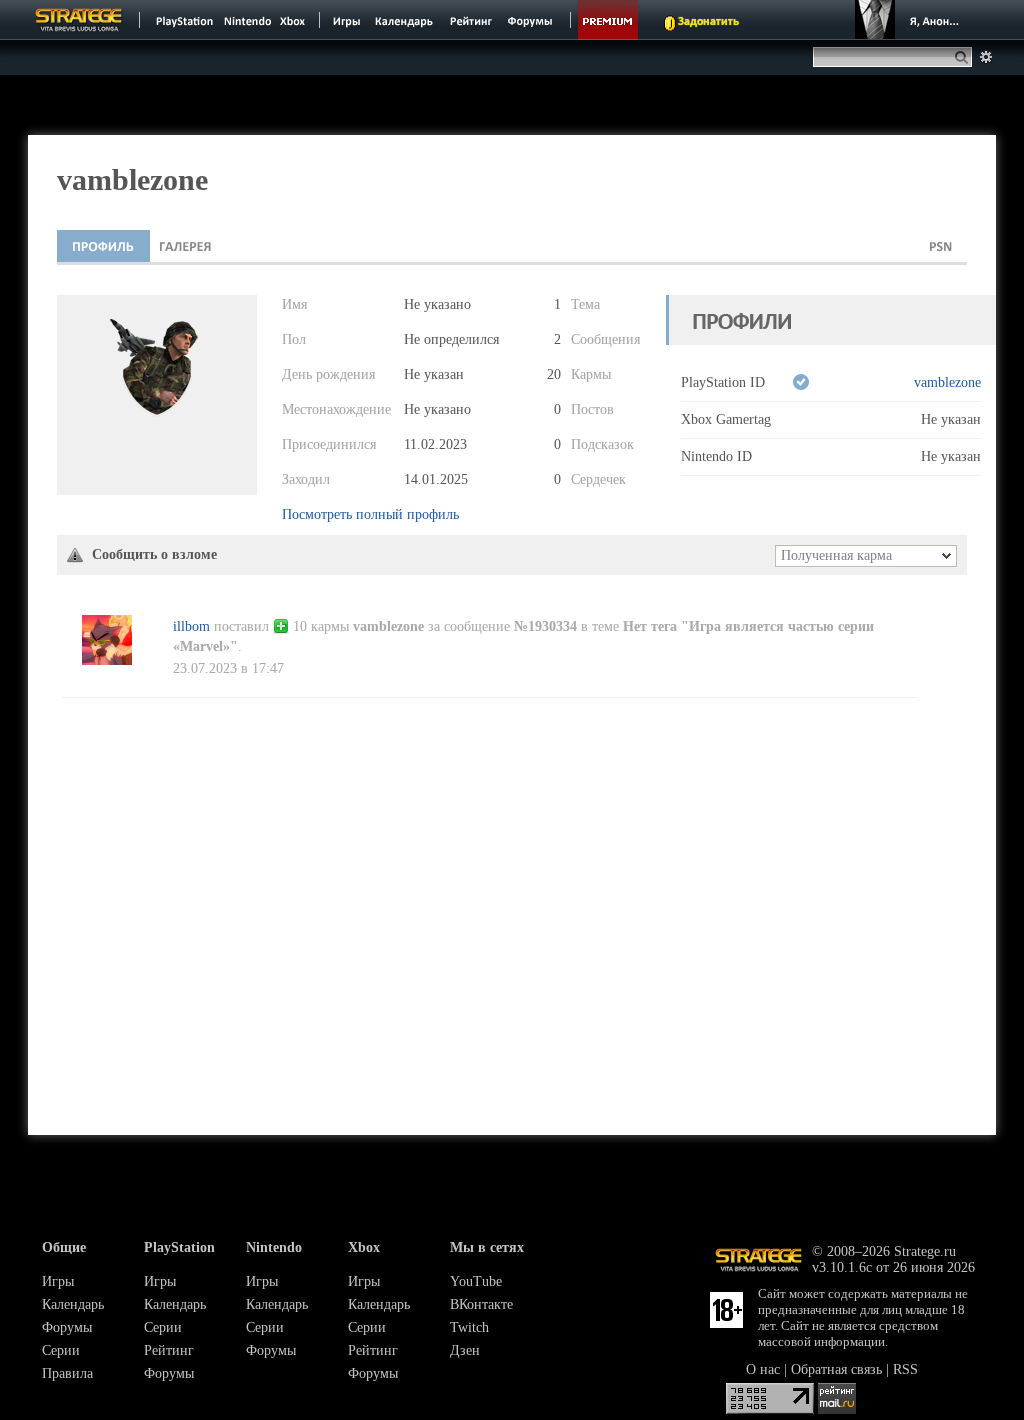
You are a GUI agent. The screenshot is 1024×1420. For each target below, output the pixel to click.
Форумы (67, 1327)
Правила (67, 1373)
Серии (61, 1350)
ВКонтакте (481, 1304)
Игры (58, 1281)
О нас (763, 1369)
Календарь (73, 1304)
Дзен (465, 1350)
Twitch (469, 1327)
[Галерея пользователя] (185, 246)
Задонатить (708, 22)
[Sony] (183, 20)
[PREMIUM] (608, 20)
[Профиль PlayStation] (941, 246)
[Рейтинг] (470, 20)
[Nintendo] (248, 20)
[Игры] (347, 20)
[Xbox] (294, 20)
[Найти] (965, 57)
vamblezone (947, 382)
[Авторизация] (910, 20)
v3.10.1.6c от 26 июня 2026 (893, 1267)
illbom (191, 626)
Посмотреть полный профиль (370, 514)
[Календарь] (404, 20)
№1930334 (545, 626)
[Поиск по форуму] (986, 57)
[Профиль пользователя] (103, 246)
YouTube (476, 1281)
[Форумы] (531, 20)
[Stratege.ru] (79, 20)
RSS (905, 1369)
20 (554, 374)
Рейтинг (169, 1350)
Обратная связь (836, 1369)
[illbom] (107, 660)
